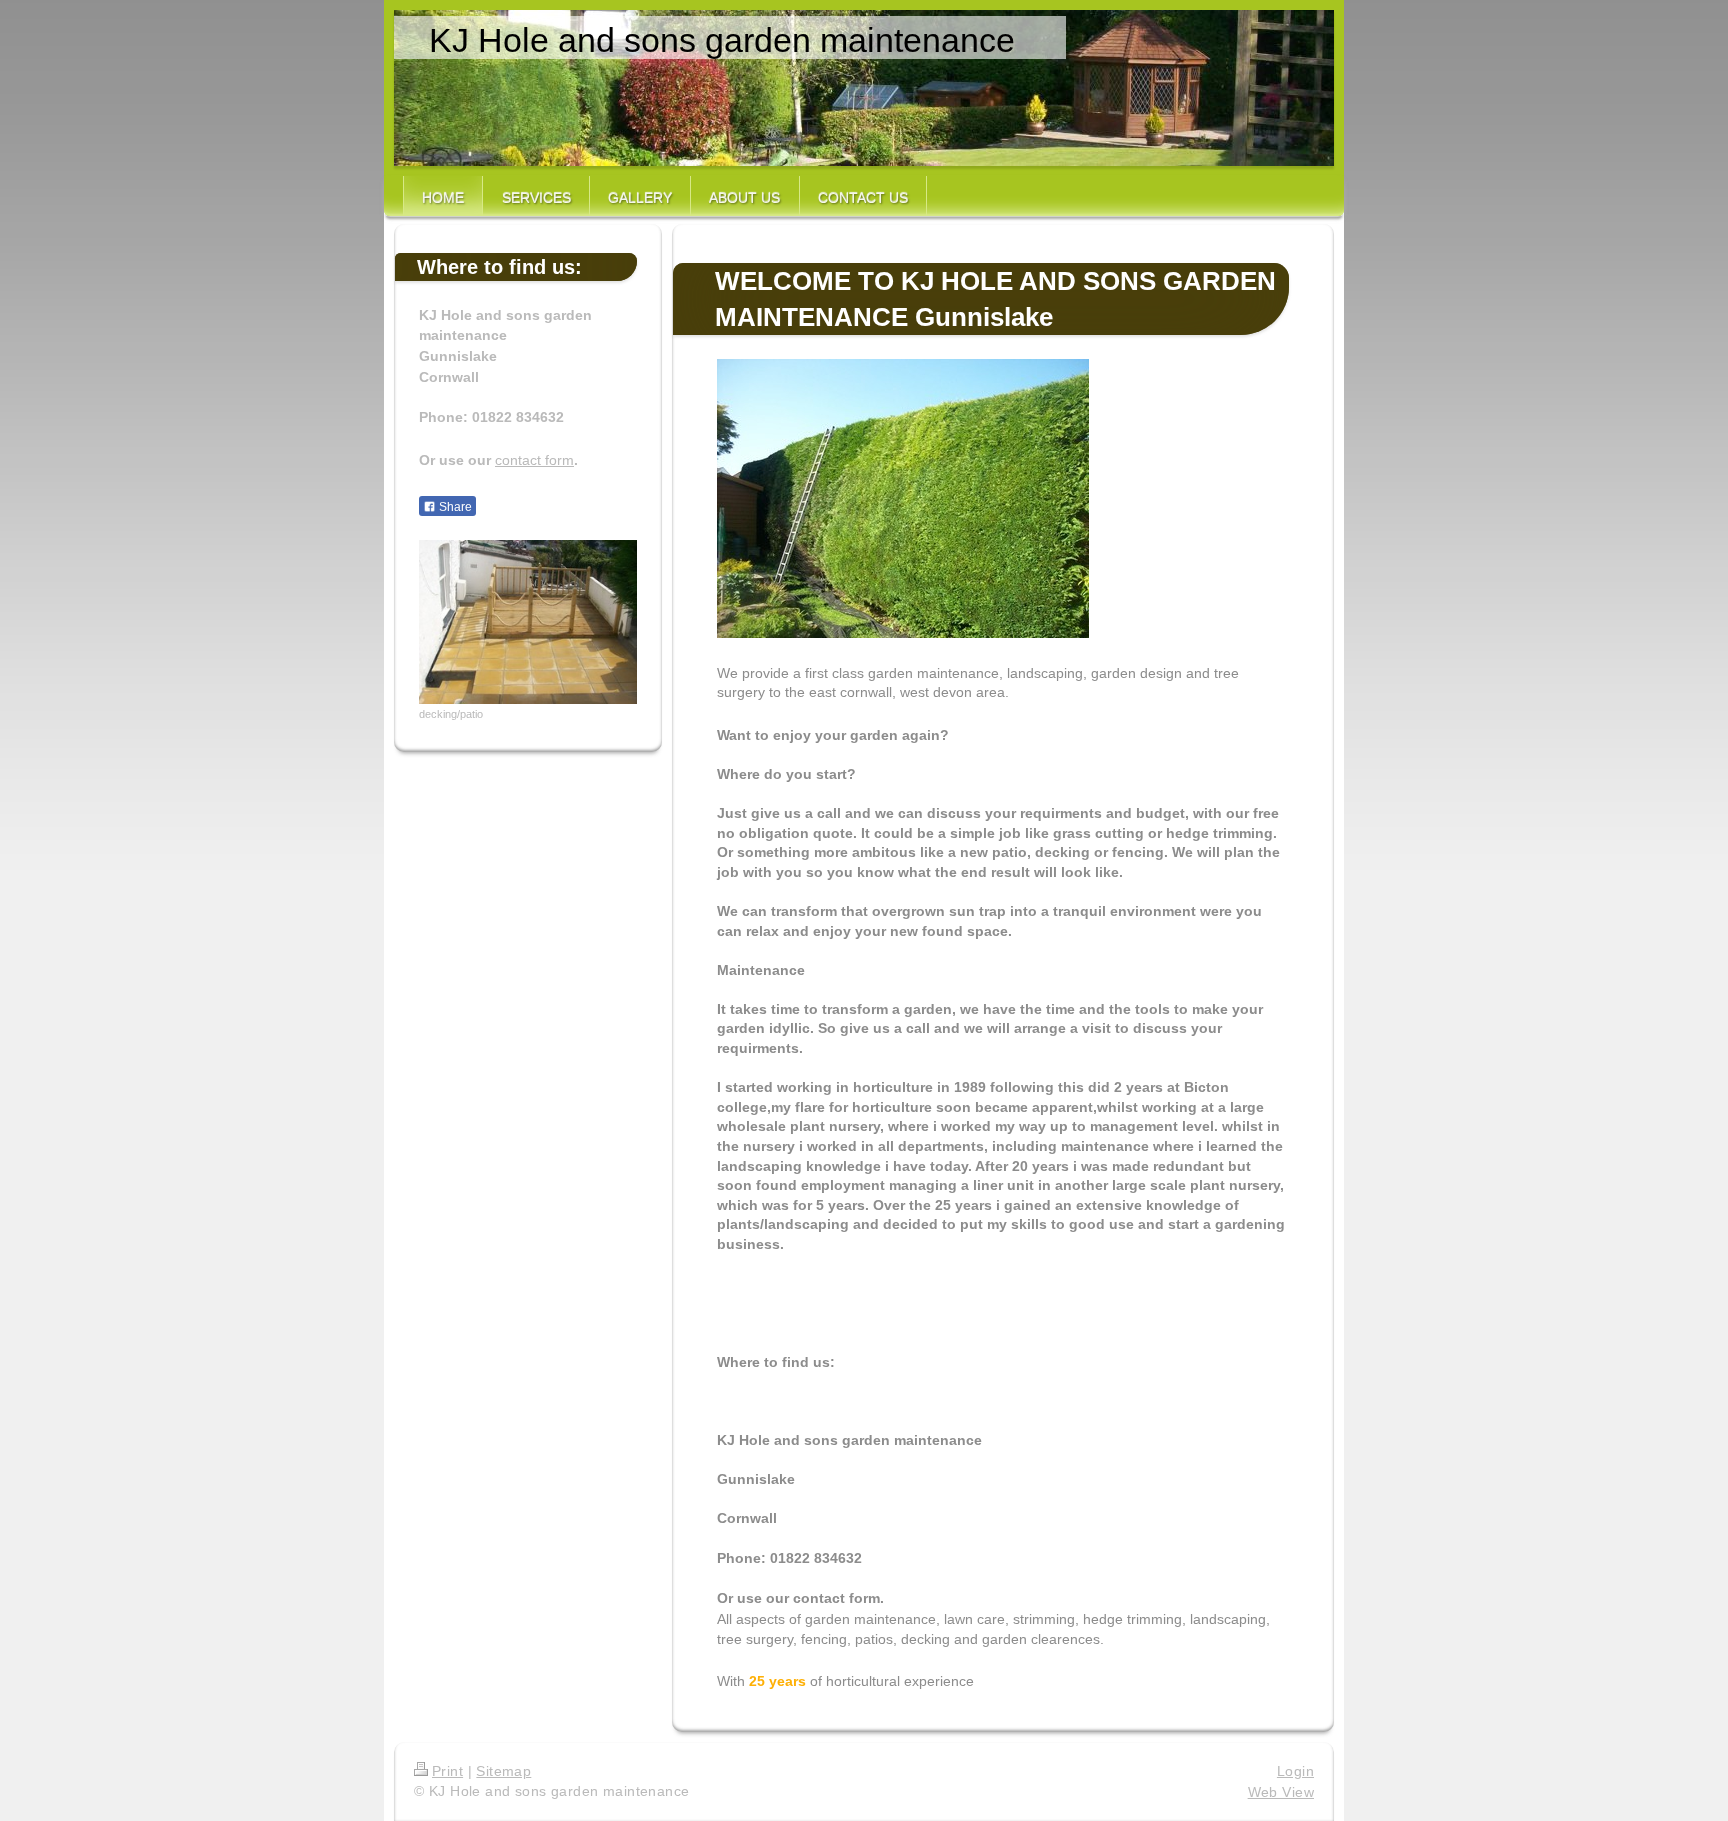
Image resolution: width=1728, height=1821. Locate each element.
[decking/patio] (528, 621)
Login (1295, 1771)
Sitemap (503, 1771)
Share (454, 507)
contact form (534, 460)
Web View (1281, 1792)
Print (447, 1771)
